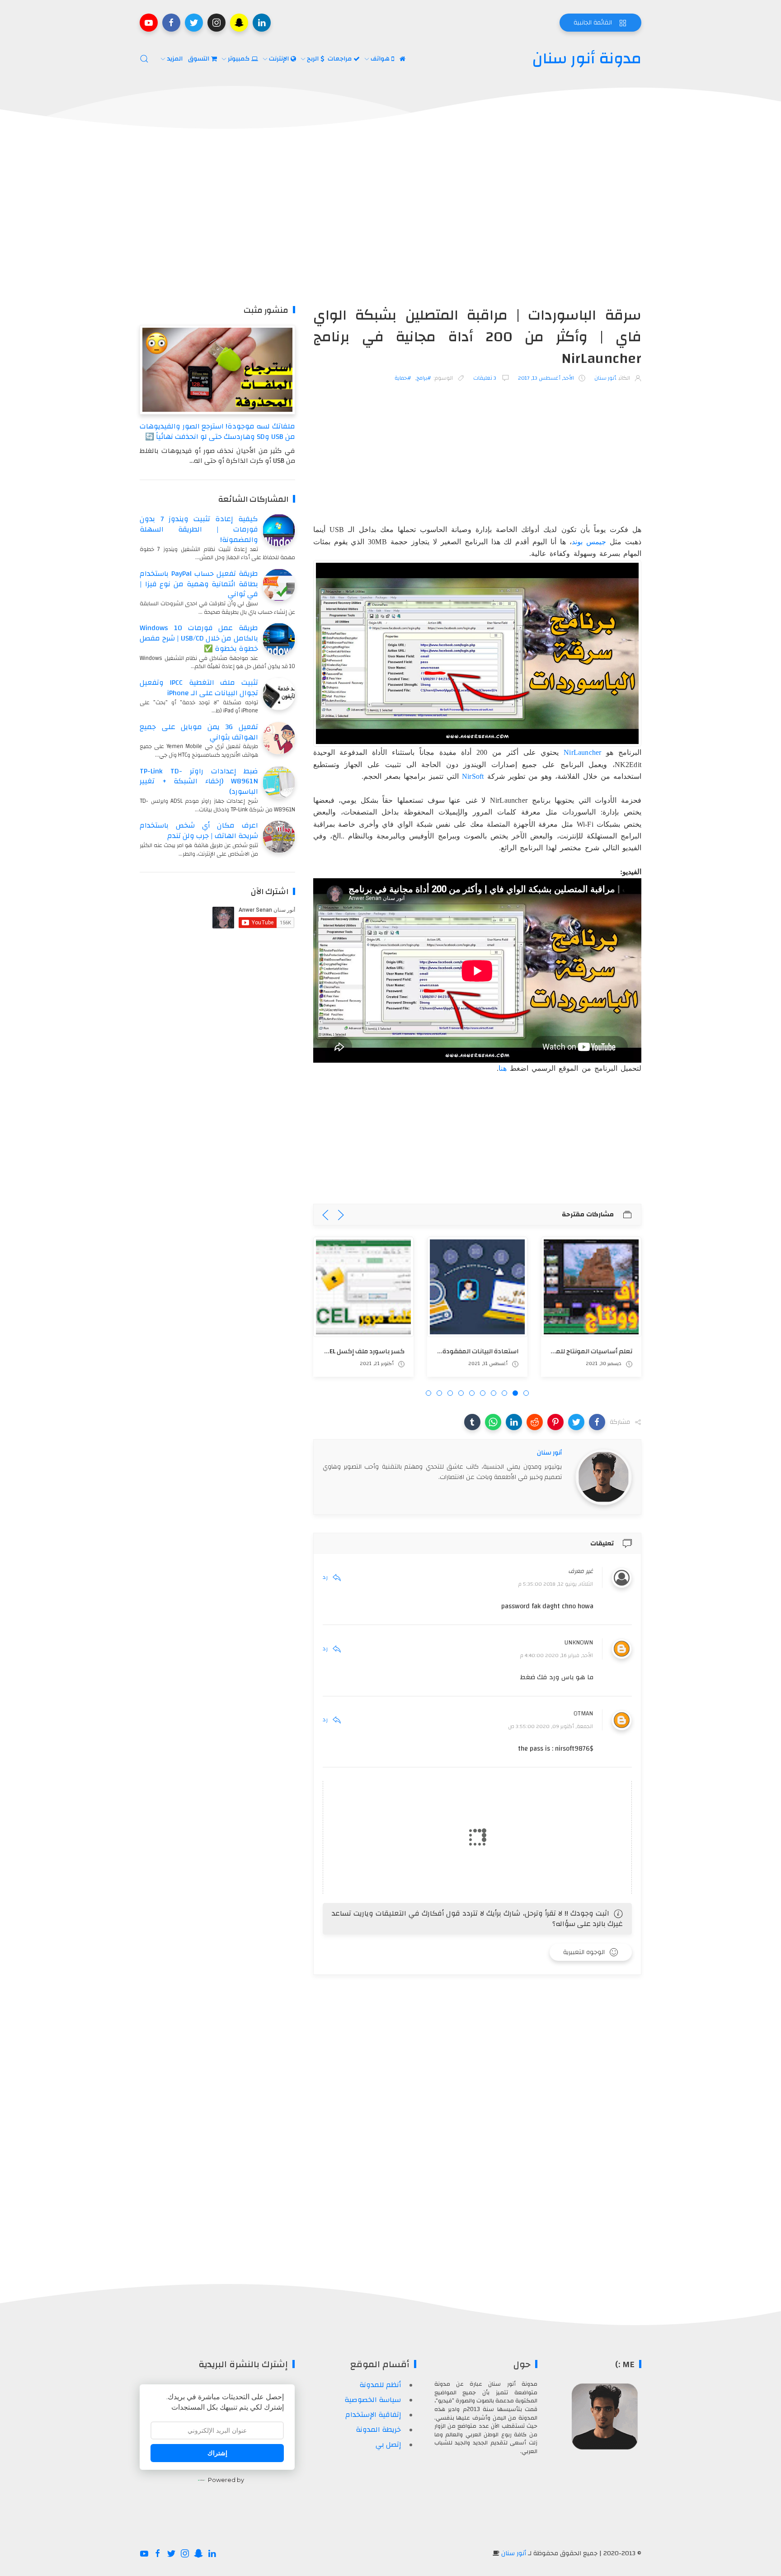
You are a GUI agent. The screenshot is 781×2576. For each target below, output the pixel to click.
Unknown (579, 1643)
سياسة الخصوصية (373, 2400)
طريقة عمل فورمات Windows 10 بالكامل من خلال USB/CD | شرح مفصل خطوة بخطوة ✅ (199, 638)
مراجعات (341, 59)
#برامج (424, 378)
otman (583, 1714)
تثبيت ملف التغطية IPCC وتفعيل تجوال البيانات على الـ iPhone (199, 688)
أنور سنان (514, 2553)
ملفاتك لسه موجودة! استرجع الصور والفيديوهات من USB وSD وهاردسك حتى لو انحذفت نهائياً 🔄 (217, 431)
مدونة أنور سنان (587, 59)
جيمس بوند (589, 542)
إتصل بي (388, 2444)
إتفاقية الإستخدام (373, 2415)
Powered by (226, 2480)
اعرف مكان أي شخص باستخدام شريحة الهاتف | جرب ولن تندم (199, 831)
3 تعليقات (485, 378)
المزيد (176, 59)
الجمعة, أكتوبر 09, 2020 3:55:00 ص (550, 1726)
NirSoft (473, 776)
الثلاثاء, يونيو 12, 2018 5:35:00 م (556, 1584)
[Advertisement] (390, 219)
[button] (597, 1422)
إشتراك (217, 2453)
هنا (503, 1068)
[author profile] (604, 1477)
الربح (314, 59)
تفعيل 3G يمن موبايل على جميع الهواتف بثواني (199, 732)
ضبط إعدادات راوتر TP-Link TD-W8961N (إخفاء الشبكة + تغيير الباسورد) (199, 782)
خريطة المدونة (378, 2430)
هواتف (381, 59)
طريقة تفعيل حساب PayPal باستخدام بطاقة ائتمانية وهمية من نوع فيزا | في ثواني (199, 584)
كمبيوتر (240, 59)
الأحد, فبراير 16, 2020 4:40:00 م (557, 1655)
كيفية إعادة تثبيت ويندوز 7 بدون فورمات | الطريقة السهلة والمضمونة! (199, 529)
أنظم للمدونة (380, 2385)
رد (325, 1577)
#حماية (403, 378)
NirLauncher (582, 752)
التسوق (200, 59)
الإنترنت (280, 59)
